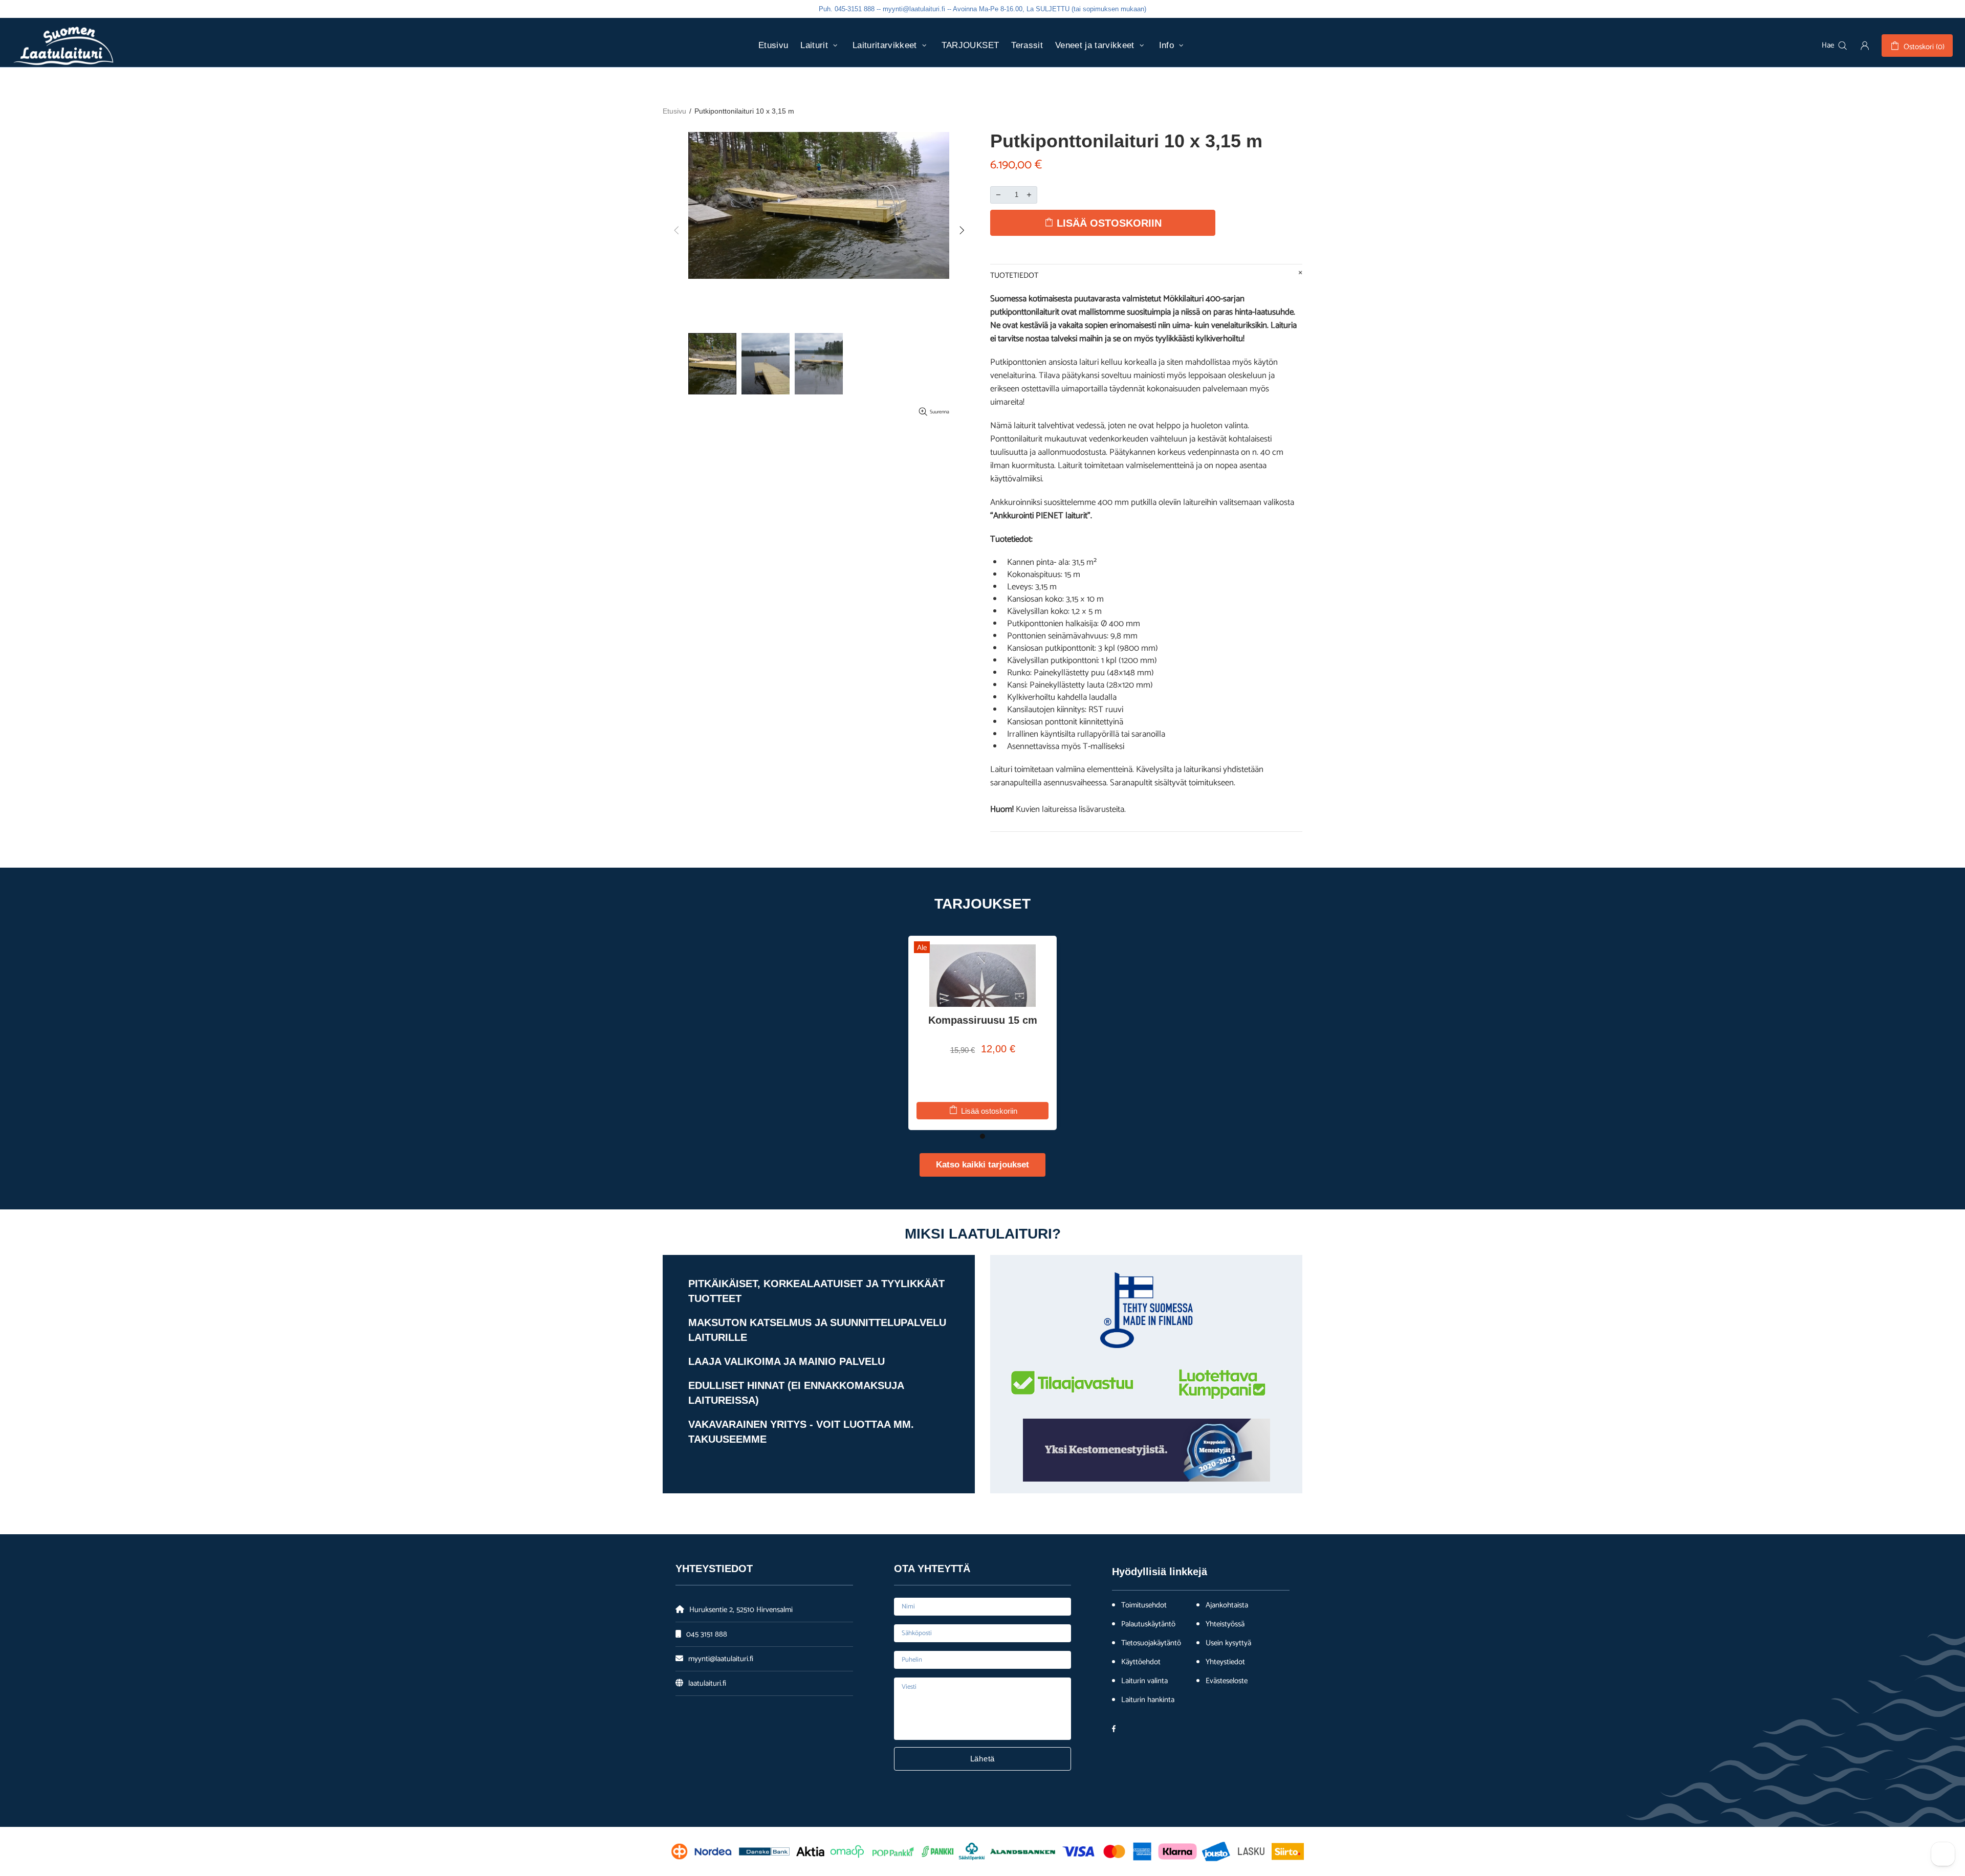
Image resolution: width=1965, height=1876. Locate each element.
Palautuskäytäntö (1148, 1624)
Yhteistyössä (1225, 1624)
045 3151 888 (707, 1634)
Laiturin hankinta (1148, 1700)
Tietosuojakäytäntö (1151, 1643)
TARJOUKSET (982, 904)
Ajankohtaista (1227, 1605)
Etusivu (674, 111)
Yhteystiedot (1225, 1662)
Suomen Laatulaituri (63, 46)
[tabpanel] (982, 1033)
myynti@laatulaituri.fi (721, 1659)
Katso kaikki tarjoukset (982, 1165)
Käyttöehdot (1141, 1662)
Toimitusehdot (1144, 1605)
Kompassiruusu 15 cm (983, 1020)
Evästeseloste (1227, 1681)
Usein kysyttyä (1228, 1643)
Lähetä (983, 1759)
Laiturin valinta (1144, 1681)
